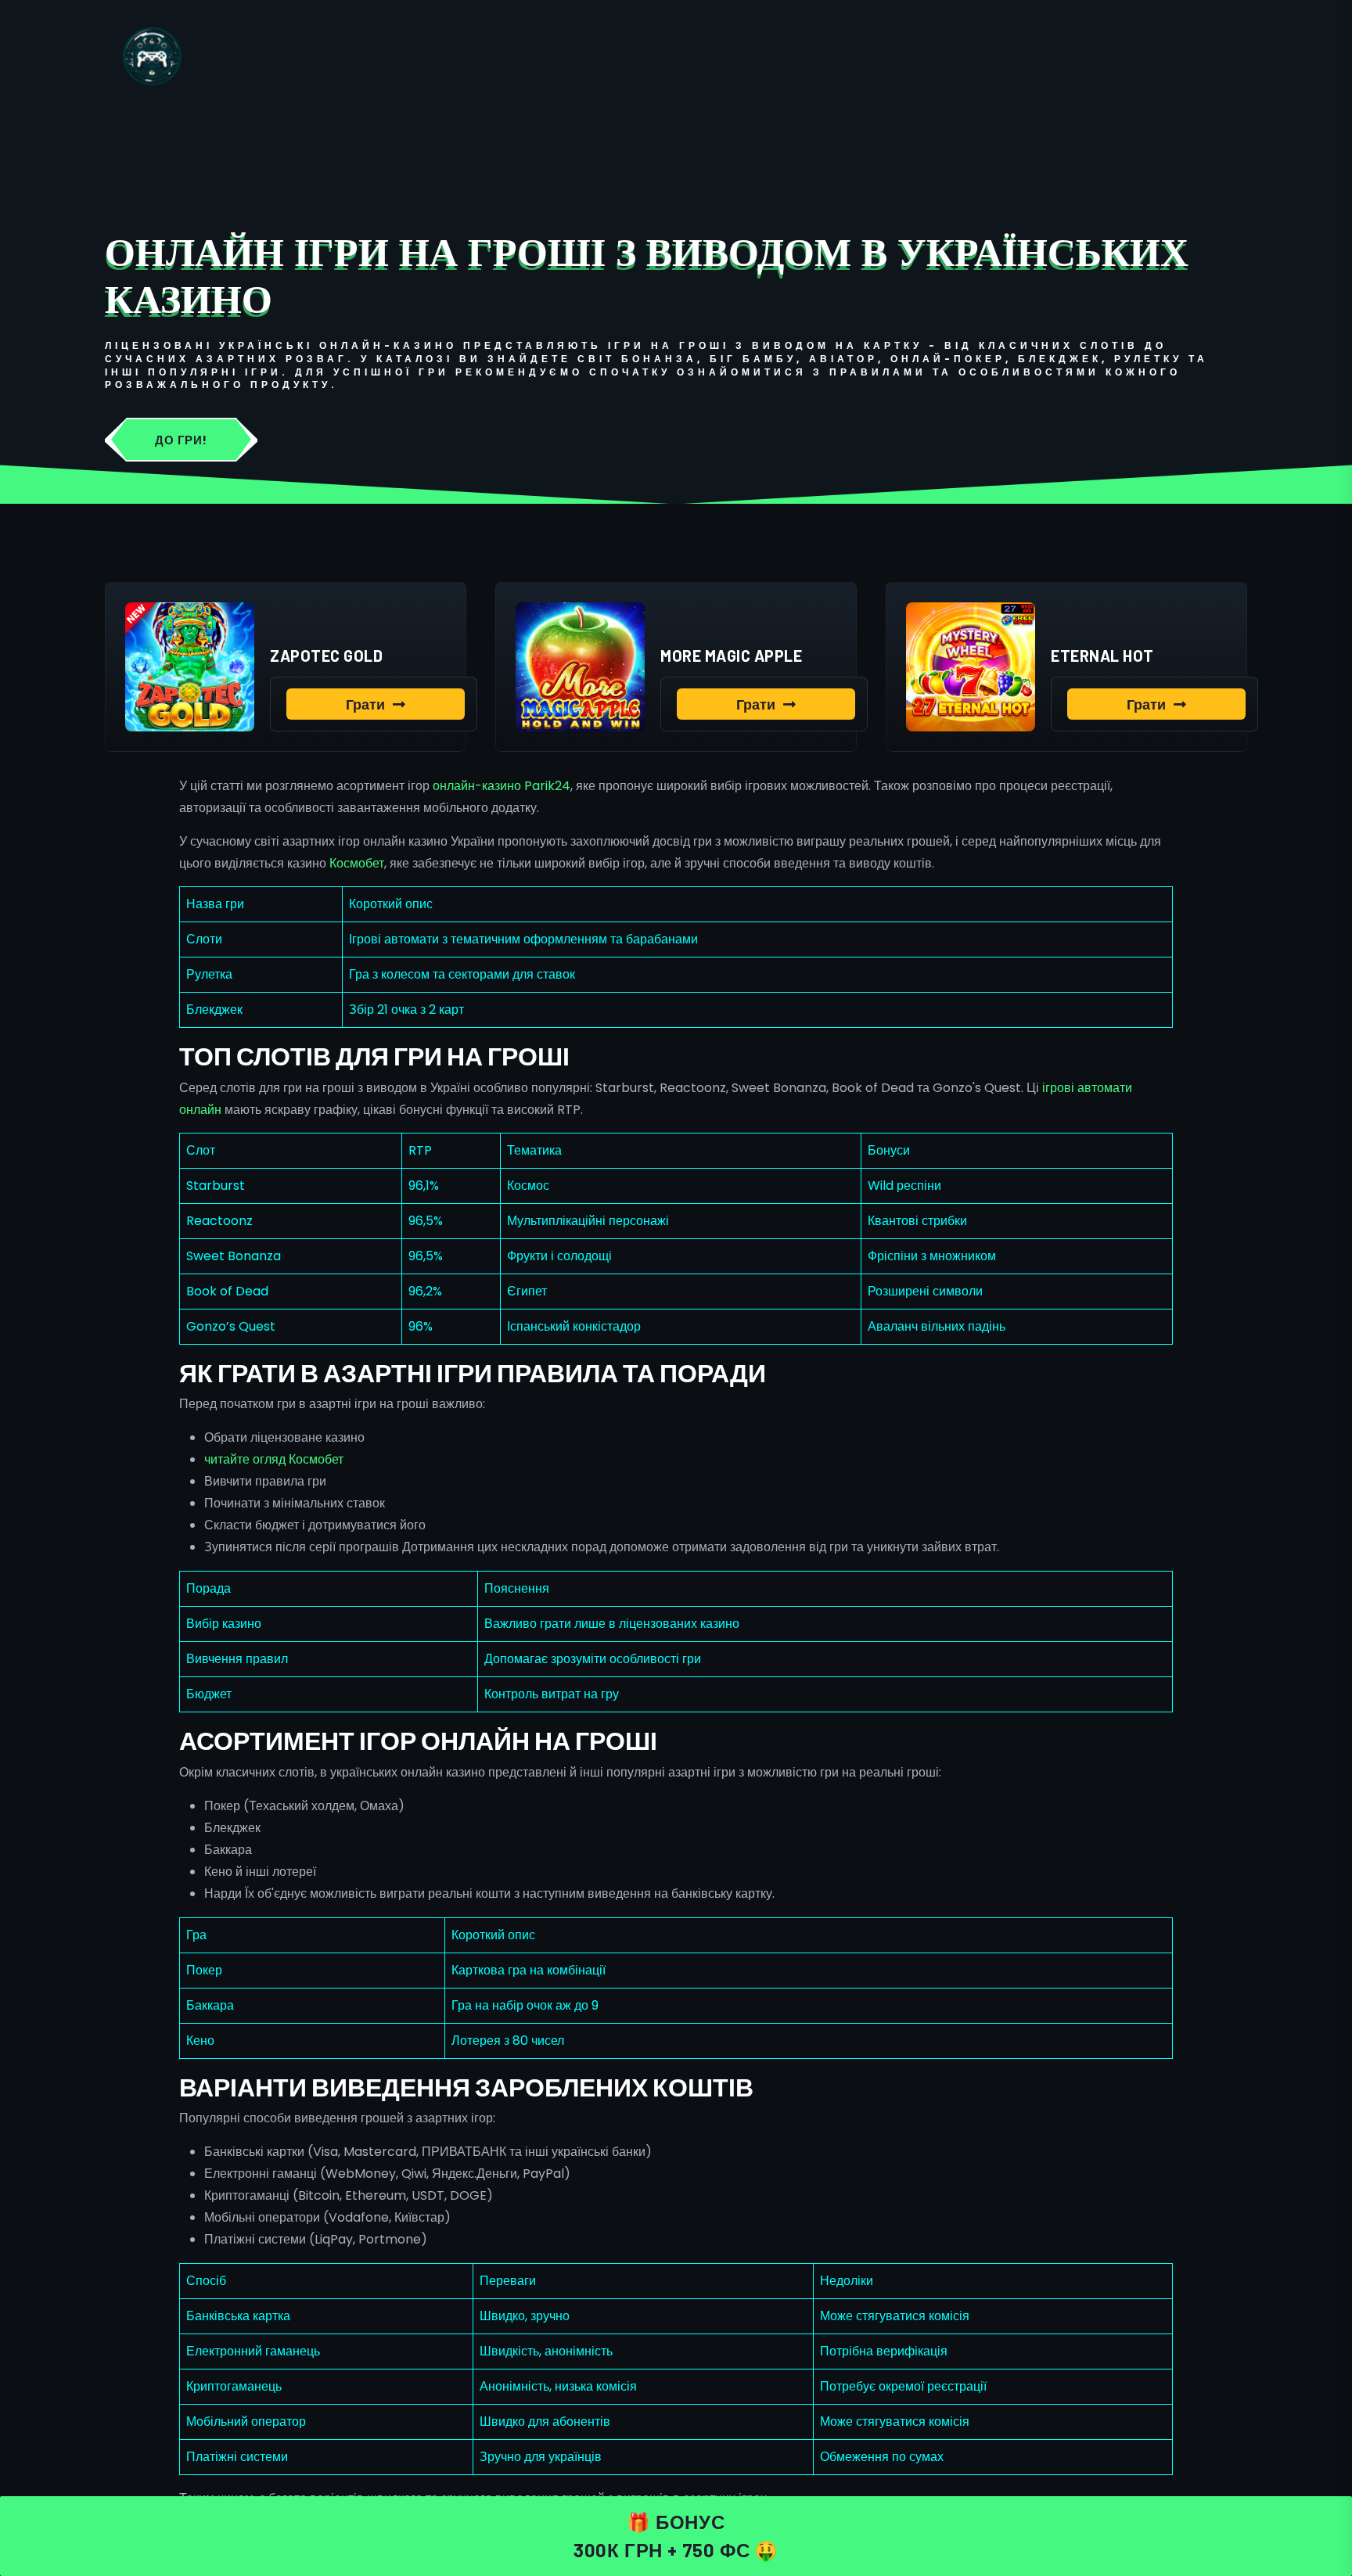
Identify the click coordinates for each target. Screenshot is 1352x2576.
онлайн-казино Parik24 (502, 786)
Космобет (357, 863)
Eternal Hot (1102, 656)
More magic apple (731, 656)
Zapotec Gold (326, 656)
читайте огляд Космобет (274, 1459)
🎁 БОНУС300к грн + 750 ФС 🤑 (676, 2536)
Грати (365, 704)
